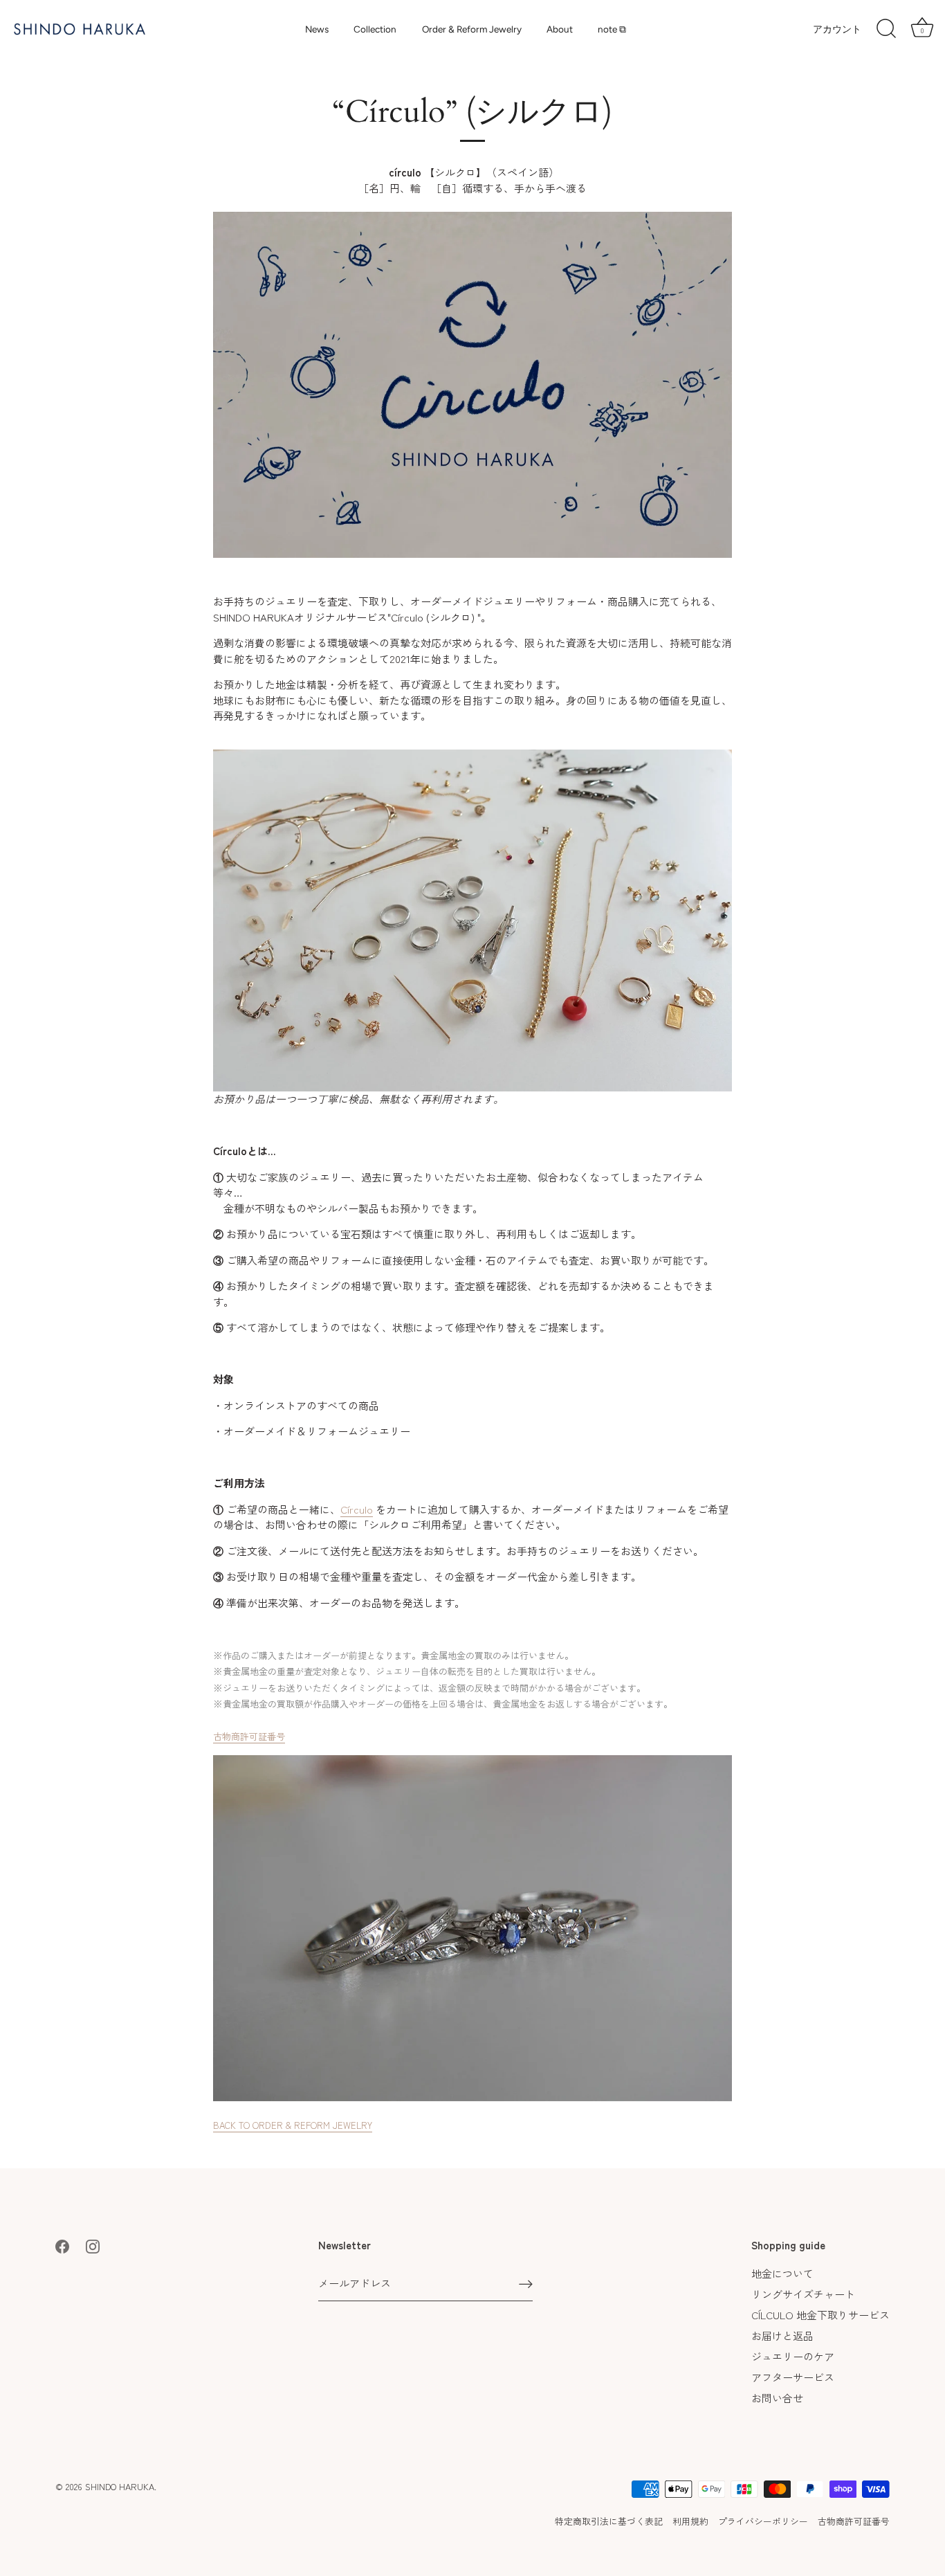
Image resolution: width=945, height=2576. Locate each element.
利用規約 (690, 2521)
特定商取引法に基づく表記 (609, 2521)
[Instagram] (93, 2245)
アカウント (837, 29)
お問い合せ (777, 2398)
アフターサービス (793, 2377)
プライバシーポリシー (763, 2521)
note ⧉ (612, 29)
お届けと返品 (782, 2335)
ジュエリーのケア (793, 2356)
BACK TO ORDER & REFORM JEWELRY (293, 2125)
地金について (782, 2273)
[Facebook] (62, 2245)
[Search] (886, 29)
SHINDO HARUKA (120, 2486)
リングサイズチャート (803, 2294)
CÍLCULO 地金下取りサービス (820, 2315)
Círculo (357, 1509)
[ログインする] (526, 2284)
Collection (375, 29)
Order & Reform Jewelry (472, 29)
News (317, 29)
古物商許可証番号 (249, 1736)
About (560, 29)
